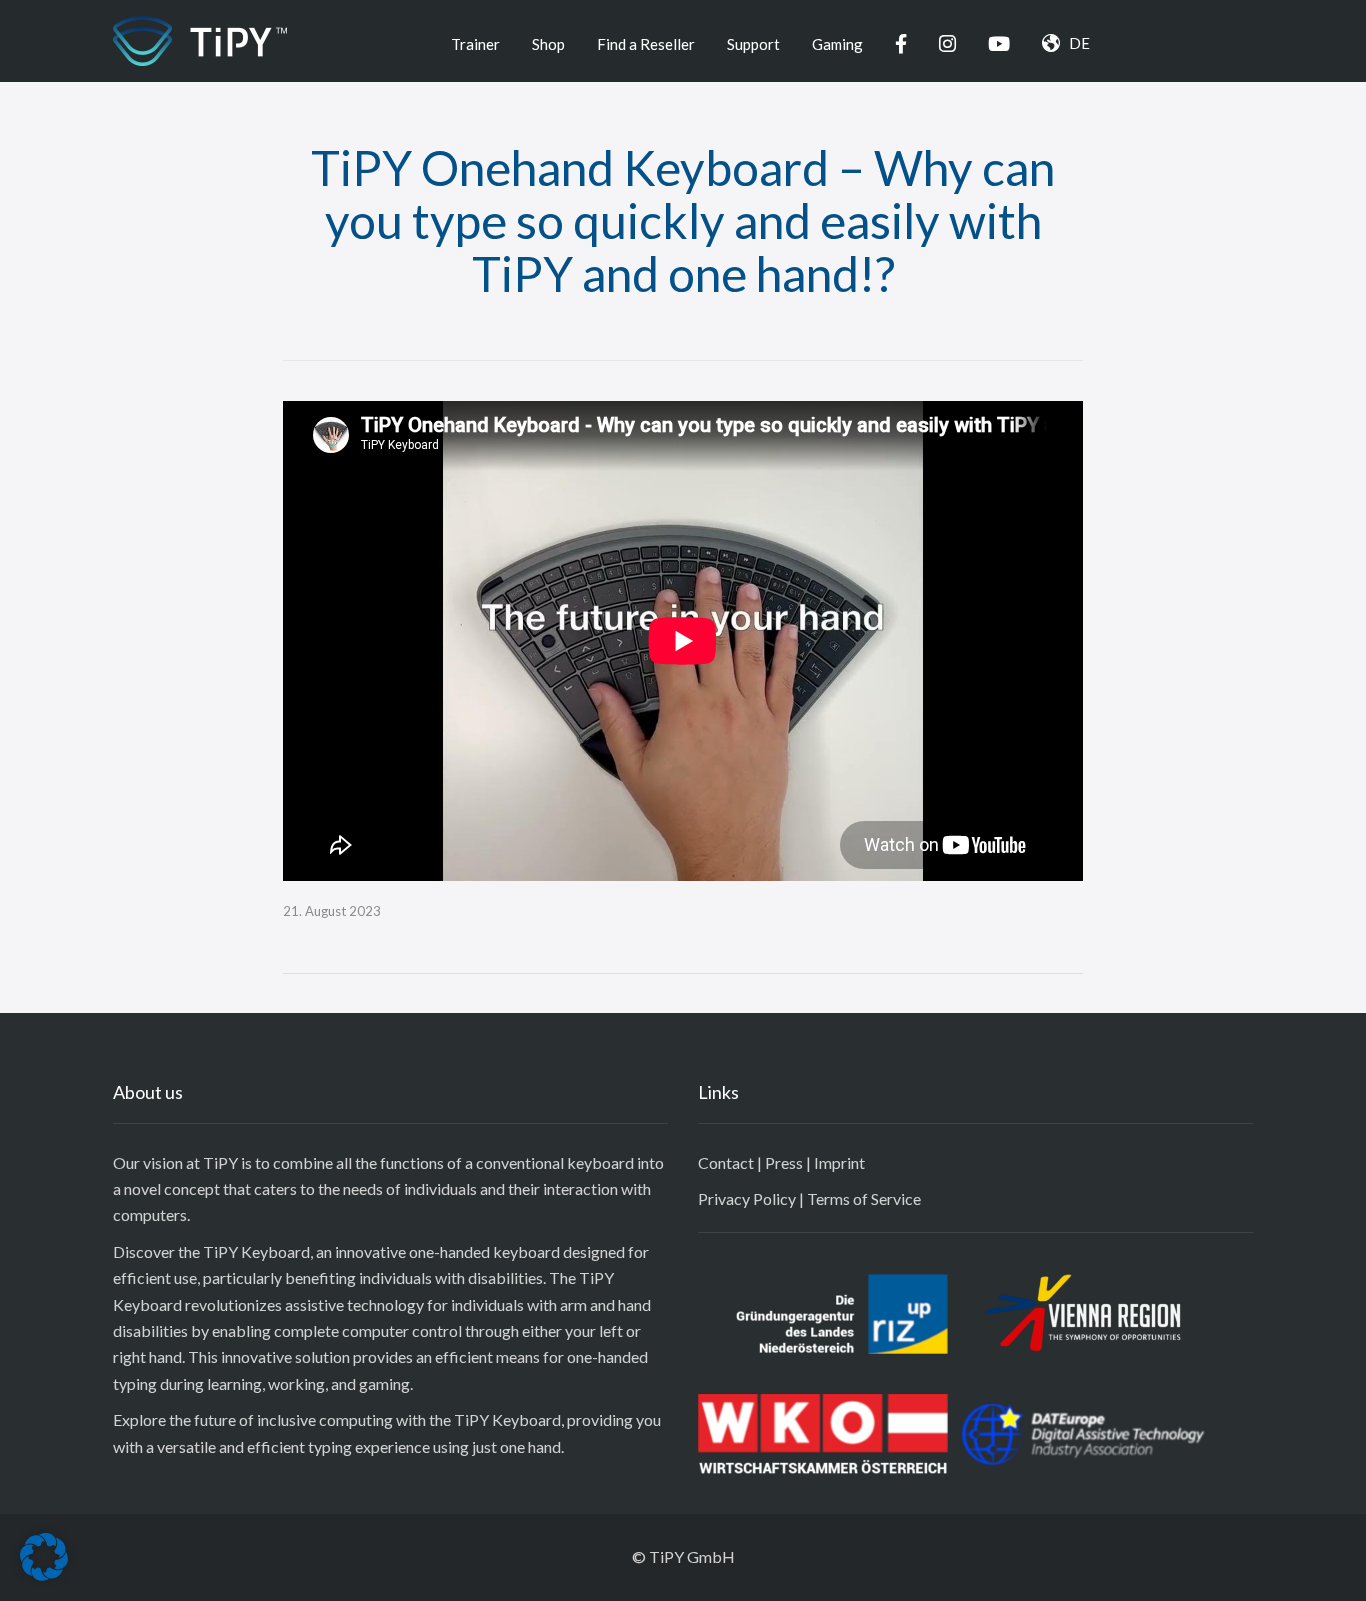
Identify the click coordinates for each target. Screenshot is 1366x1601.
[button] (44, 1557)
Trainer (475, 44)
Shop (548, 44)
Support (753, 44)
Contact (726, 1162)
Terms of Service (864, 1198)
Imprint (839, 1162)
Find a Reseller (646, 44)
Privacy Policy (747, 1198)
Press (784, 1162)
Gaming (837, 44)
